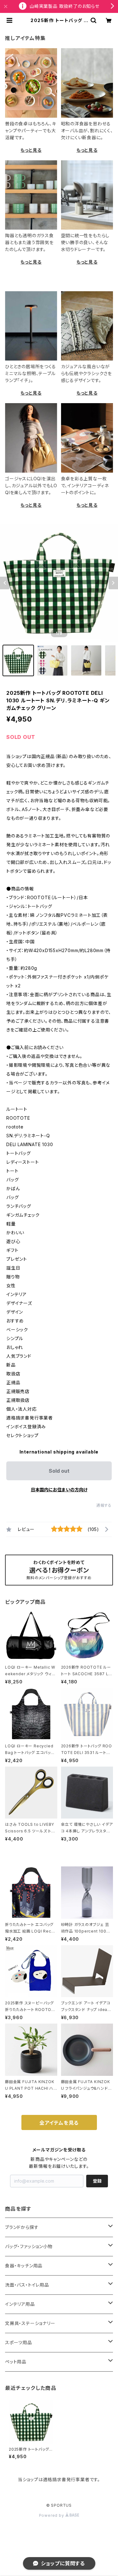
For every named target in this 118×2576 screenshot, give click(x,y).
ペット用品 (16, 2362)
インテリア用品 (20, 2304)
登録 (97, 2181)
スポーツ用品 (19, 2342)
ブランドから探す (22, 2227)
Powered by (52, 2515)
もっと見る (31, 150)
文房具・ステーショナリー (30, 2323)
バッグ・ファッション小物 (29, 2246)
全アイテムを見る (59, 2123)
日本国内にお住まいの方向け (59, 1490)
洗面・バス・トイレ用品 (27, 2285)
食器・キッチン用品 (24, 2266)
